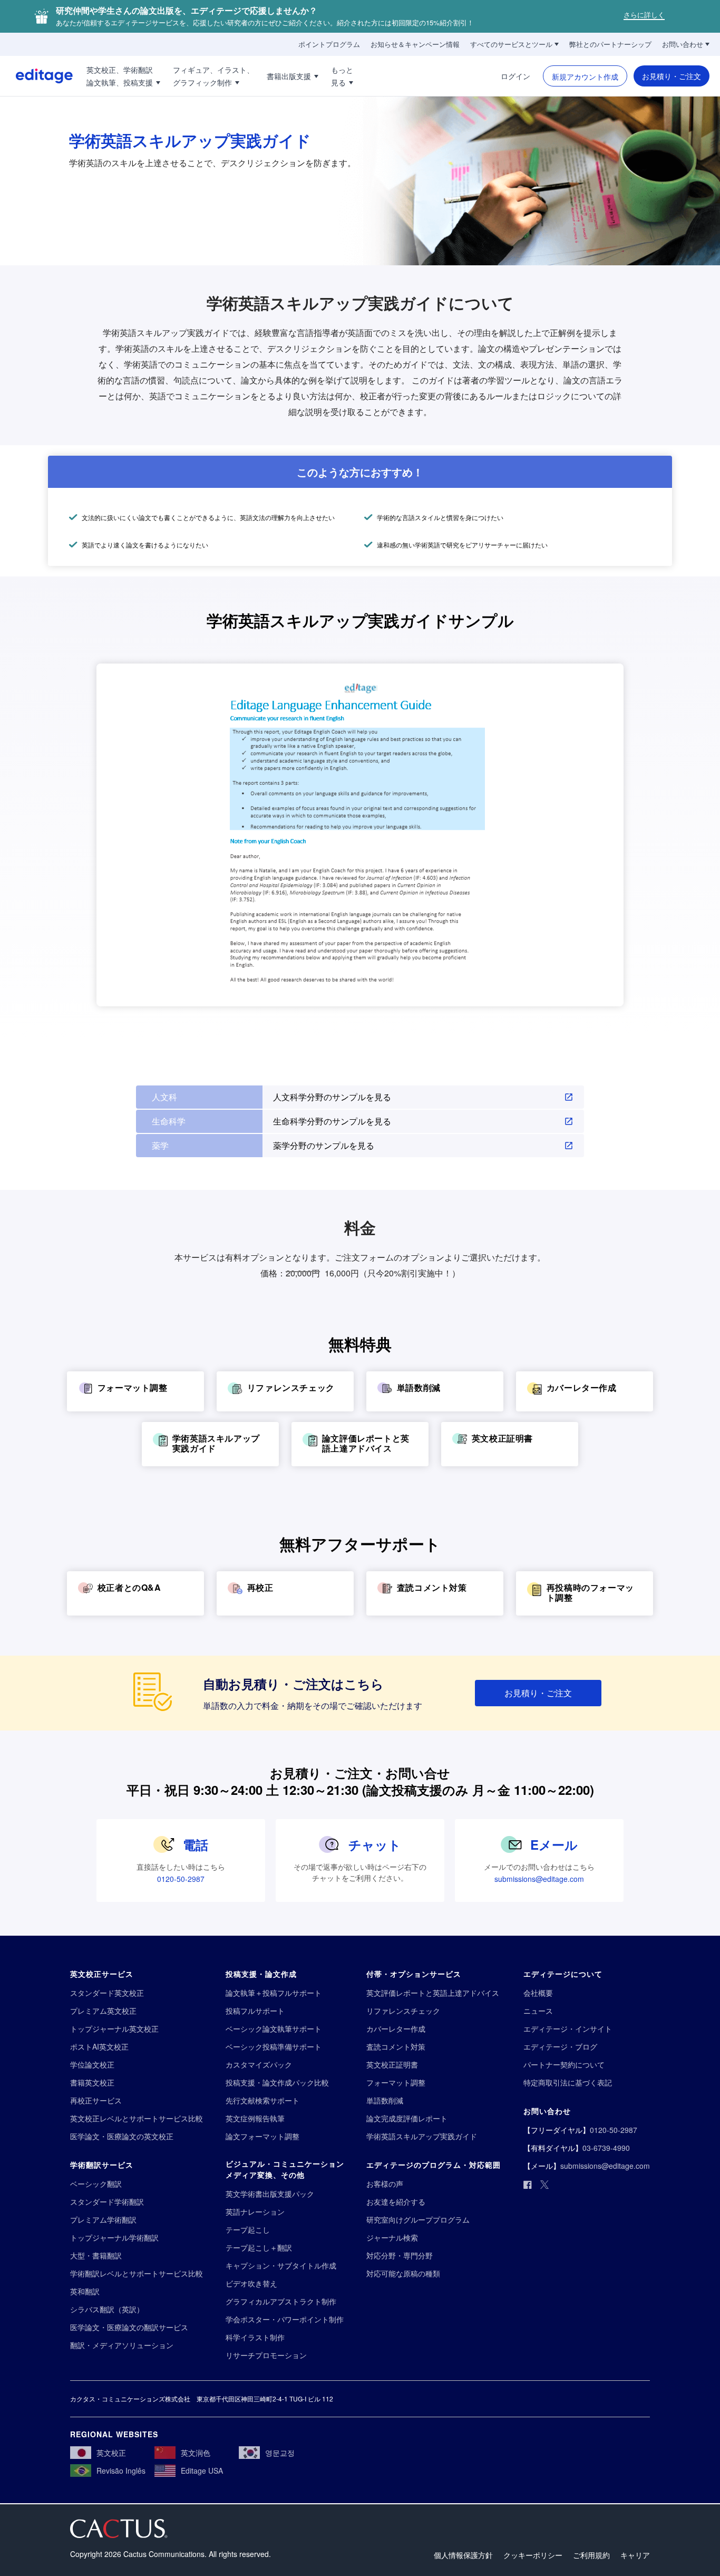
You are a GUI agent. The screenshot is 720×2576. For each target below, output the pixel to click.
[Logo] (36, 76)
